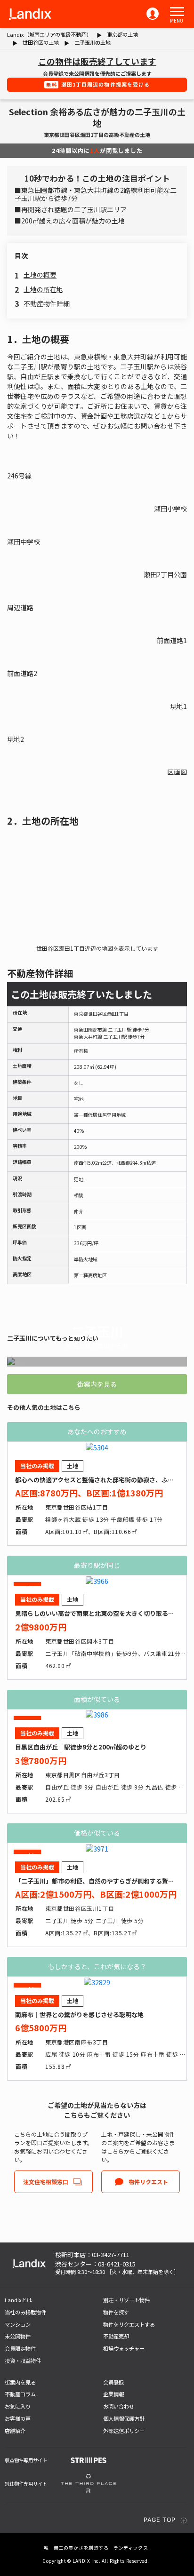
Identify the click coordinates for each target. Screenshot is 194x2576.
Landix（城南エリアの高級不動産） (49, 34)
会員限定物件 (20, 2348)
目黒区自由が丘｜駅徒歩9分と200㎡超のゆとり (81, 1747)
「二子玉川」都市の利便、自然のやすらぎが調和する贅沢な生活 (104, 1881)
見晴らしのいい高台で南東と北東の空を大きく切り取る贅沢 (98, 1613)
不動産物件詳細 (47, 303)
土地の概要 (40, 275)
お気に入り (18, 2406)
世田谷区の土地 (41, 42)
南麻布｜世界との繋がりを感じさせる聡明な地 (79, 2015)
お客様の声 (18, 2418)
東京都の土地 (122, 34)
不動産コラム (20, 2394)
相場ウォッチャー (124, 2348)
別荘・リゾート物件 (126, 2300)
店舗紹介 (15, 2431)
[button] (177, 12)
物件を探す (116, 2312)
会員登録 (113, 2382)
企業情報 (113, 2394)
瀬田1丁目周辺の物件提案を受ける (98, 84)
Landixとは (18, 2300)
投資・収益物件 (23, 2361)
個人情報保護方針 (124, 2418)
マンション (18, 2324)
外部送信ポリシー (124, 2431)
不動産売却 (116, 2336)
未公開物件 (18, 2336)
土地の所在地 (43, 289)
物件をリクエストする (129, 2324)
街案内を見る (97, 1384)
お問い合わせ (119, 2406)
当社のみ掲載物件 (25, 2312)
